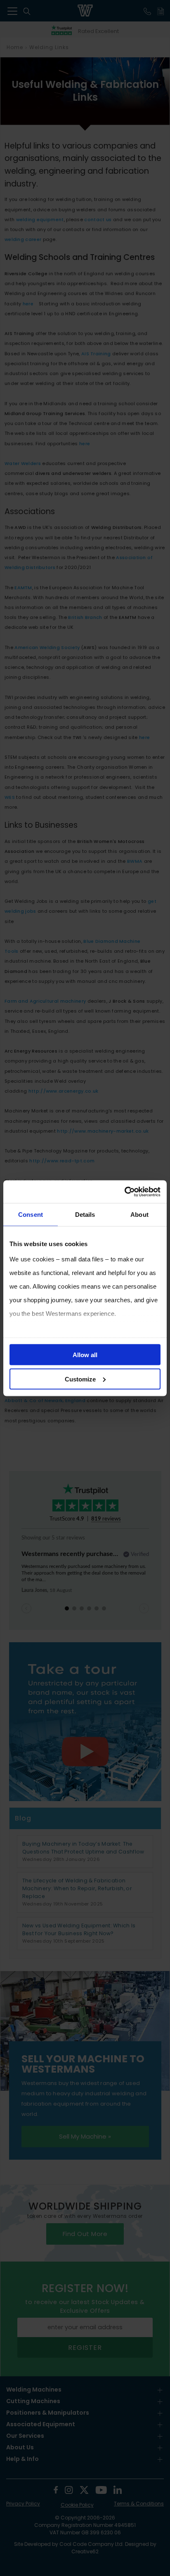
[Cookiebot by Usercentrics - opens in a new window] (124, 1192)
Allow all (85, 1355)
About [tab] (139, 1215)
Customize (80, 1379)
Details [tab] (85, 1215)
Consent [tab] (31, 1215)
